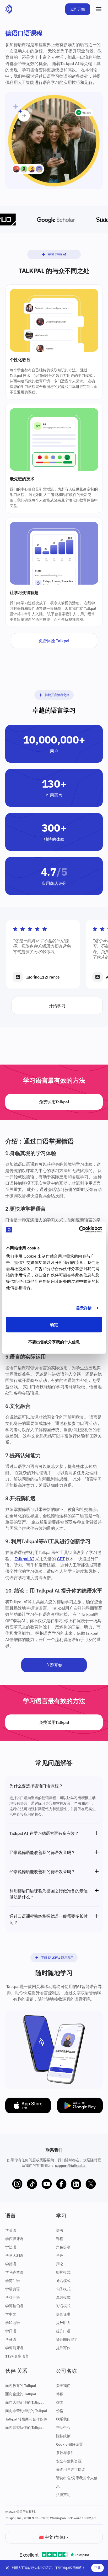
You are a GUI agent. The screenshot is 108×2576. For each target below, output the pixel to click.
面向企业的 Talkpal (21, 2394)
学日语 (11, 2331)
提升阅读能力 (67, 2339)
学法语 (11, 2247)
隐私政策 (63, 2436)
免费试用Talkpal (54, 1102)
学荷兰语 (12, 2281)
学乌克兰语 (14, 2272)
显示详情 (84, 1308)
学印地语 (12, 2323)
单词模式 (63, 2297)
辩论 (60, 2264)
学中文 (11, 2314)
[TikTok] (32, 2184)
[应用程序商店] (28, 2105)
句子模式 (63, 2289)
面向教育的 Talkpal (21, 2386)
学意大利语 (14, 2256)
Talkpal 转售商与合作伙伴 (26, 2419)
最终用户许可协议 (71, 2470)
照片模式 (63, 2272)
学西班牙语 (14, 2239)
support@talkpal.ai (71, 2166)
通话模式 (63, 2281)
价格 (60, 2411)
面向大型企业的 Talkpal (24, 2402)
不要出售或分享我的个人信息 (54, 1342)
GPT (61, 1559)
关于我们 (63, 2386)
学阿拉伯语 (14, 2306)
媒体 (60, 2402)
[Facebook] (61, 2184)
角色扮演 (63, 2247)
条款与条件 (65, 2453)
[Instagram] (17, 2184)
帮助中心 (63, 2428)
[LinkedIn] (76, 2184)
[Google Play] (80, 2105)
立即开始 (78, 9)
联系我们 (63, 2419)
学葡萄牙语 (14, 2348)
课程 (60, 2239)
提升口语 (63, 2331)
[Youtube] (47, 2184)
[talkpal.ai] (9, 9)
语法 (60, 2230)
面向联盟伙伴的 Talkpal (24, 2428)
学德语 (11, 2264)
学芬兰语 (12, 2297)
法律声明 (63, 2495)
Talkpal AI (24, 1559)
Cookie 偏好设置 (69, 2444)
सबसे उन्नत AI (57, 254)
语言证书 (63, 2314)
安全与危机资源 (69, 2461)
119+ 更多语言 (17, 2356)
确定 (54, 1325)
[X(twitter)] (91, 2184)
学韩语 (11, 2339)
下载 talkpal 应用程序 (57, 1957)
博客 (60, 2394)
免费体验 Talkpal (54, 641)
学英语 (11, 2230)
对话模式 (63, 2306)
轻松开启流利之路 (57, 695)
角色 (60, 2256)
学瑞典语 (12, 2289)
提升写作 (63, 2348)
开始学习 (57, 1006)
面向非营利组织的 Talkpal (26, 2411)
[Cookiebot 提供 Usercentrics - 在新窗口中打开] (79, 1230)
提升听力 (63, 2323)
